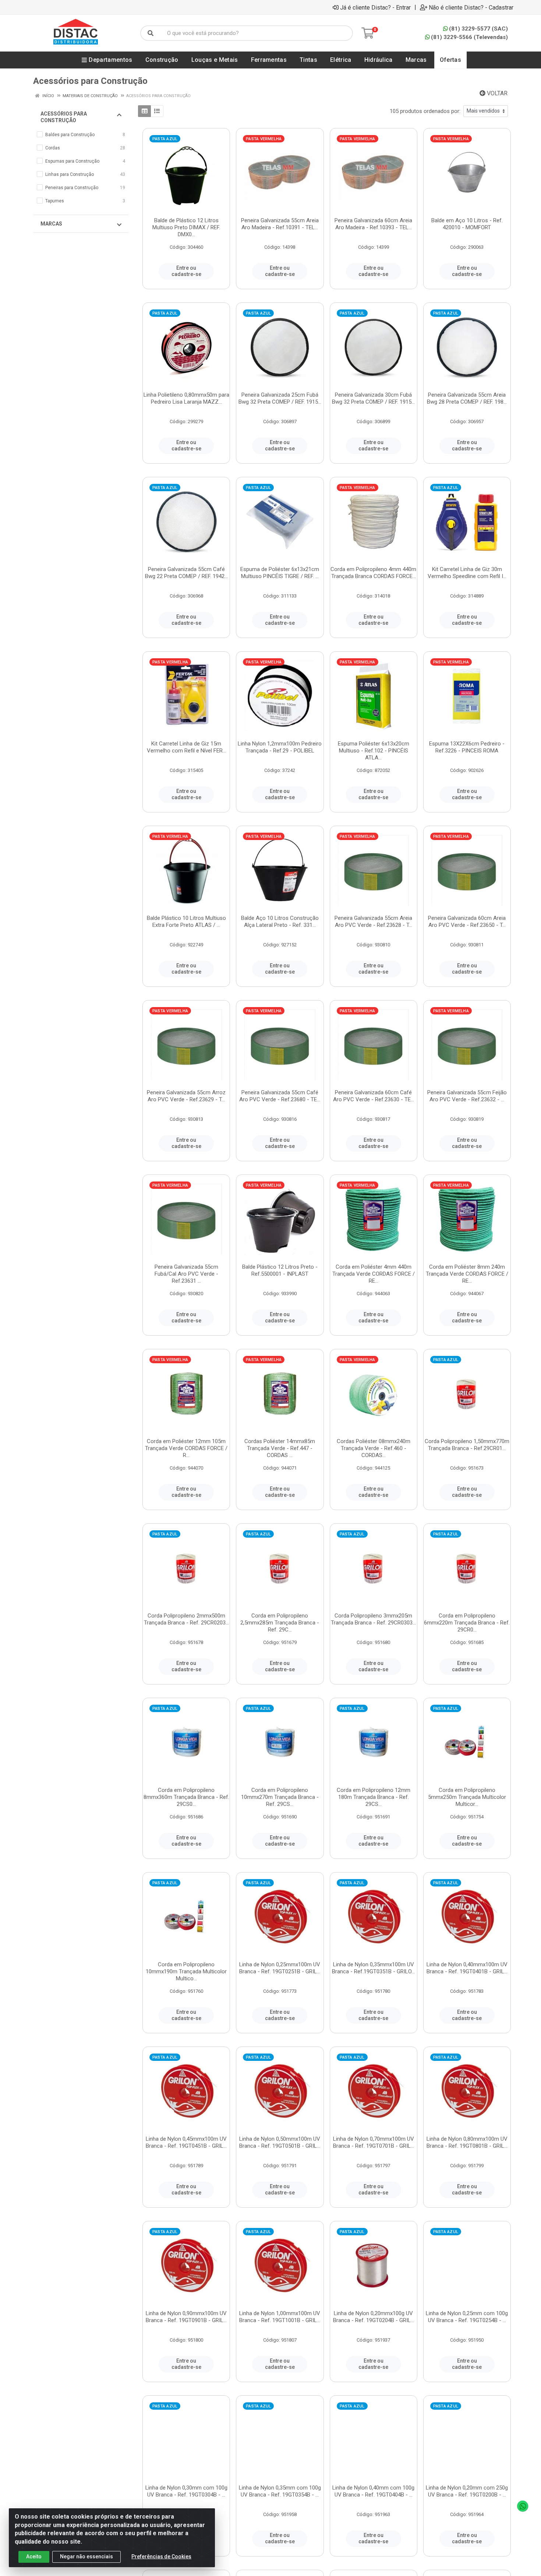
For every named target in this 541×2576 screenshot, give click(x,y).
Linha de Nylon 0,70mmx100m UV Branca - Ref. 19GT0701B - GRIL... (374, 2142)
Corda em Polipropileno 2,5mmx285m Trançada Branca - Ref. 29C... (280, 1623)
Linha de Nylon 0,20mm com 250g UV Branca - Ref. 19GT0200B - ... (467, 2491)
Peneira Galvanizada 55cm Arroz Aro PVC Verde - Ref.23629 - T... (186, 1096)
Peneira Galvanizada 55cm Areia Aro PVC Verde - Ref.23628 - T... (373, 922)
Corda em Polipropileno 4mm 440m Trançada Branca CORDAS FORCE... (373, 573)
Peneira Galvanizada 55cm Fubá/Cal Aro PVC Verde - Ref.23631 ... (186, 1274)
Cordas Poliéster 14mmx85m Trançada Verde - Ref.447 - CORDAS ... (280, 1448)
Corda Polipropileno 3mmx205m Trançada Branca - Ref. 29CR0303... (373, 1619)
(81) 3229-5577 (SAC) (478, 29)
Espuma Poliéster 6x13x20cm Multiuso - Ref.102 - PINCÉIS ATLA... (374, 751)
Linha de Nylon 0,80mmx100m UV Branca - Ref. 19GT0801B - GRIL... (467, 2142)
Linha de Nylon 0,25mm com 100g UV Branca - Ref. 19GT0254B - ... (467, 2317)
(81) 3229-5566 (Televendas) (469, 37)
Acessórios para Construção (64, 117)
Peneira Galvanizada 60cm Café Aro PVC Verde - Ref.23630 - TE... (374, 1096)
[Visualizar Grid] (144, 111)
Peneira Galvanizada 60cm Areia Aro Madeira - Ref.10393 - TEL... (373, 224)
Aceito (34, 2556)
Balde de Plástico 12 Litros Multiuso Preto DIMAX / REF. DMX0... (186, 227)
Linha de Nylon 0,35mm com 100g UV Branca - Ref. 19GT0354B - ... (280, 2491)
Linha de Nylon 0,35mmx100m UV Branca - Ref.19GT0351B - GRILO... (373, 1968)
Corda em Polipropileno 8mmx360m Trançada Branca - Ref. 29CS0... (186, 1797)
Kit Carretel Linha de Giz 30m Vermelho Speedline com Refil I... (467, 573)
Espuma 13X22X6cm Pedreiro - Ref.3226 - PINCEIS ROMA (467, 747)
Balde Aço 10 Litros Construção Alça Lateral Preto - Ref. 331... (280, 922)
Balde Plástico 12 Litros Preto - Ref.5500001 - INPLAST (280, 1270)
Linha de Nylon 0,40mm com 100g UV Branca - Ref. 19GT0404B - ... (373, 2491)
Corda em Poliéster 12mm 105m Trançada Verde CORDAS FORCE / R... (186, 1448)
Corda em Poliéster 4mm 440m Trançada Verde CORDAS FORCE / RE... (374, 1274)
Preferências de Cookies (161, 2556)
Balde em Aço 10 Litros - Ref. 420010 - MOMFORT (467, 224)
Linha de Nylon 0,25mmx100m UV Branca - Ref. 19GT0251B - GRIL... (280, 1968)
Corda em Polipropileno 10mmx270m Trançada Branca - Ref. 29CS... (280, 1797)
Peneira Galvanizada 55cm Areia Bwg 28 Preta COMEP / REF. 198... (467, 398)
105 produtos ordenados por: (425, 111)
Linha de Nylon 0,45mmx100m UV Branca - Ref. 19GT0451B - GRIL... (186, 2142)
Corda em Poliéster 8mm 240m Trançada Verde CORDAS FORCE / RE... (467, 1274)
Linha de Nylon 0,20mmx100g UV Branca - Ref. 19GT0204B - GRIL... (374, 2317)
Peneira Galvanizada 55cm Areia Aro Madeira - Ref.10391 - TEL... (280, 224)
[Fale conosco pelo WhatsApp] (523, 2506)
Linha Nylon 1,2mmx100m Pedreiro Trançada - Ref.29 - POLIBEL (280, 747)
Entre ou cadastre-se (186, 271)
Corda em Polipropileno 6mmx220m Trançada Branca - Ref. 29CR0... (467, 1623)
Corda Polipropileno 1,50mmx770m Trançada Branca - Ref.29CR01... (467, 1445)
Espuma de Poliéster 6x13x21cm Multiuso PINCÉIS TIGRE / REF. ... (280, 573)
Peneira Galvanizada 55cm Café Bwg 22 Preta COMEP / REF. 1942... (186, 573)
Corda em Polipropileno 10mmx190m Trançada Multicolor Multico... (186, 1971)
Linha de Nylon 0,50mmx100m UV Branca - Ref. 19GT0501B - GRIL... (280, 2142)
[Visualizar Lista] (157, 111)
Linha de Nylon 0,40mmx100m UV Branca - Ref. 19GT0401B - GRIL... (467, 1968)
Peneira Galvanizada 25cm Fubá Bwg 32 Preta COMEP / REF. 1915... (280, 398)
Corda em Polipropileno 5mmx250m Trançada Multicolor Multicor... (467, 1797)
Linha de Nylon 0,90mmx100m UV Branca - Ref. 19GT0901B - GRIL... (186, 2317)
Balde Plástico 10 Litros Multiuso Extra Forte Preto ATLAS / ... (186, 922)
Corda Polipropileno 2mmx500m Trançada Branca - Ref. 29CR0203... (186, 1619)
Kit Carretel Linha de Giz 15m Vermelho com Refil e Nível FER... (186, 747)
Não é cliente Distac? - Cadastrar (471, 7)
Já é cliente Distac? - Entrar (375, 7)
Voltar (496, 93)
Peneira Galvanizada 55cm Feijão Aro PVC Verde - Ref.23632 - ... (467, 1096)
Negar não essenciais (86, 2556)
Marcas (51, 224)
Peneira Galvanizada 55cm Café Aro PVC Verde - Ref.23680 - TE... (280, 1096)
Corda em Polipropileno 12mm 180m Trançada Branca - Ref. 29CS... (374, 1797)
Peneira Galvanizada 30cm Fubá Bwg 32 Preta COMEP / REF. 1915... (373, 398)
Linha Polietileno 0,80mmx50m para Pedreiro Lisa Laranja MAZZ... (186, 398)
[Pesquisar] (151, 33)
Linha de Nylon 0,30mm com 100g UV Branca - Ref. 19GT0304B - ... (186, 2491)
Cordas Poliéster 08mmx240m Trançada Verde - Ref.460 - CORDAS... (374, 1448)
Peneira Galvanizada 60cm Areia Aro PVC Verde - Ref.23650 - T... (467, 922)
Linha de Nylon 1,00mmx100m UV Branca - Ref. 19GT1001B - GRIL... (280, 2317)
